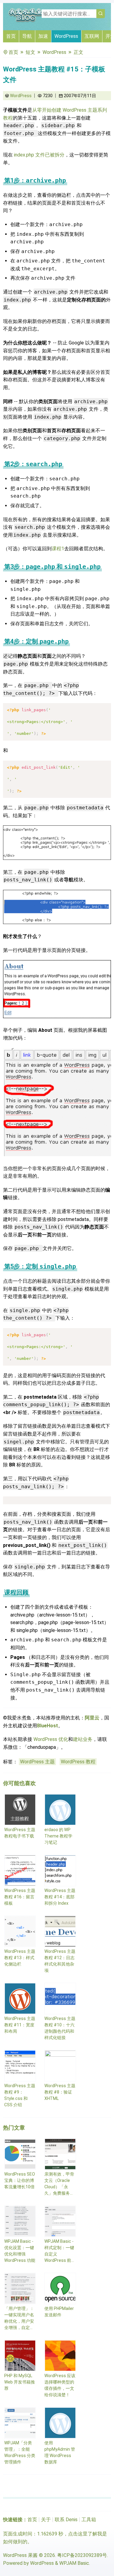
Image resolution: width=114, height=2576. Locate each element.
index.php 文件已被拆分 (39, 155)
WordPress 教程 (78, 1762)
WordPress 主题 (37, 1762)
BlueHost (48, 1726)
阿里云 (92, 1718)
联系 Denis (66, 2520)
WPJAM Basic (74, 2563)
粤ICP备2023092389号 (82, 2555)
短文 (30, 52)
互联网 (92, 36)
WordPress (66, 36)
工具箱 (89, 2520)
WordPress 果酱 (20, 2555)
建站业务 (83, 1739)
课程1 (58, 549)
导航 (27, 36)
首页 (11, 36)
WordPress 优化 (51, 1739)
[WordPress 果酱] (26, 21)
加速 (43, 36)
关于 (46, 2520)
